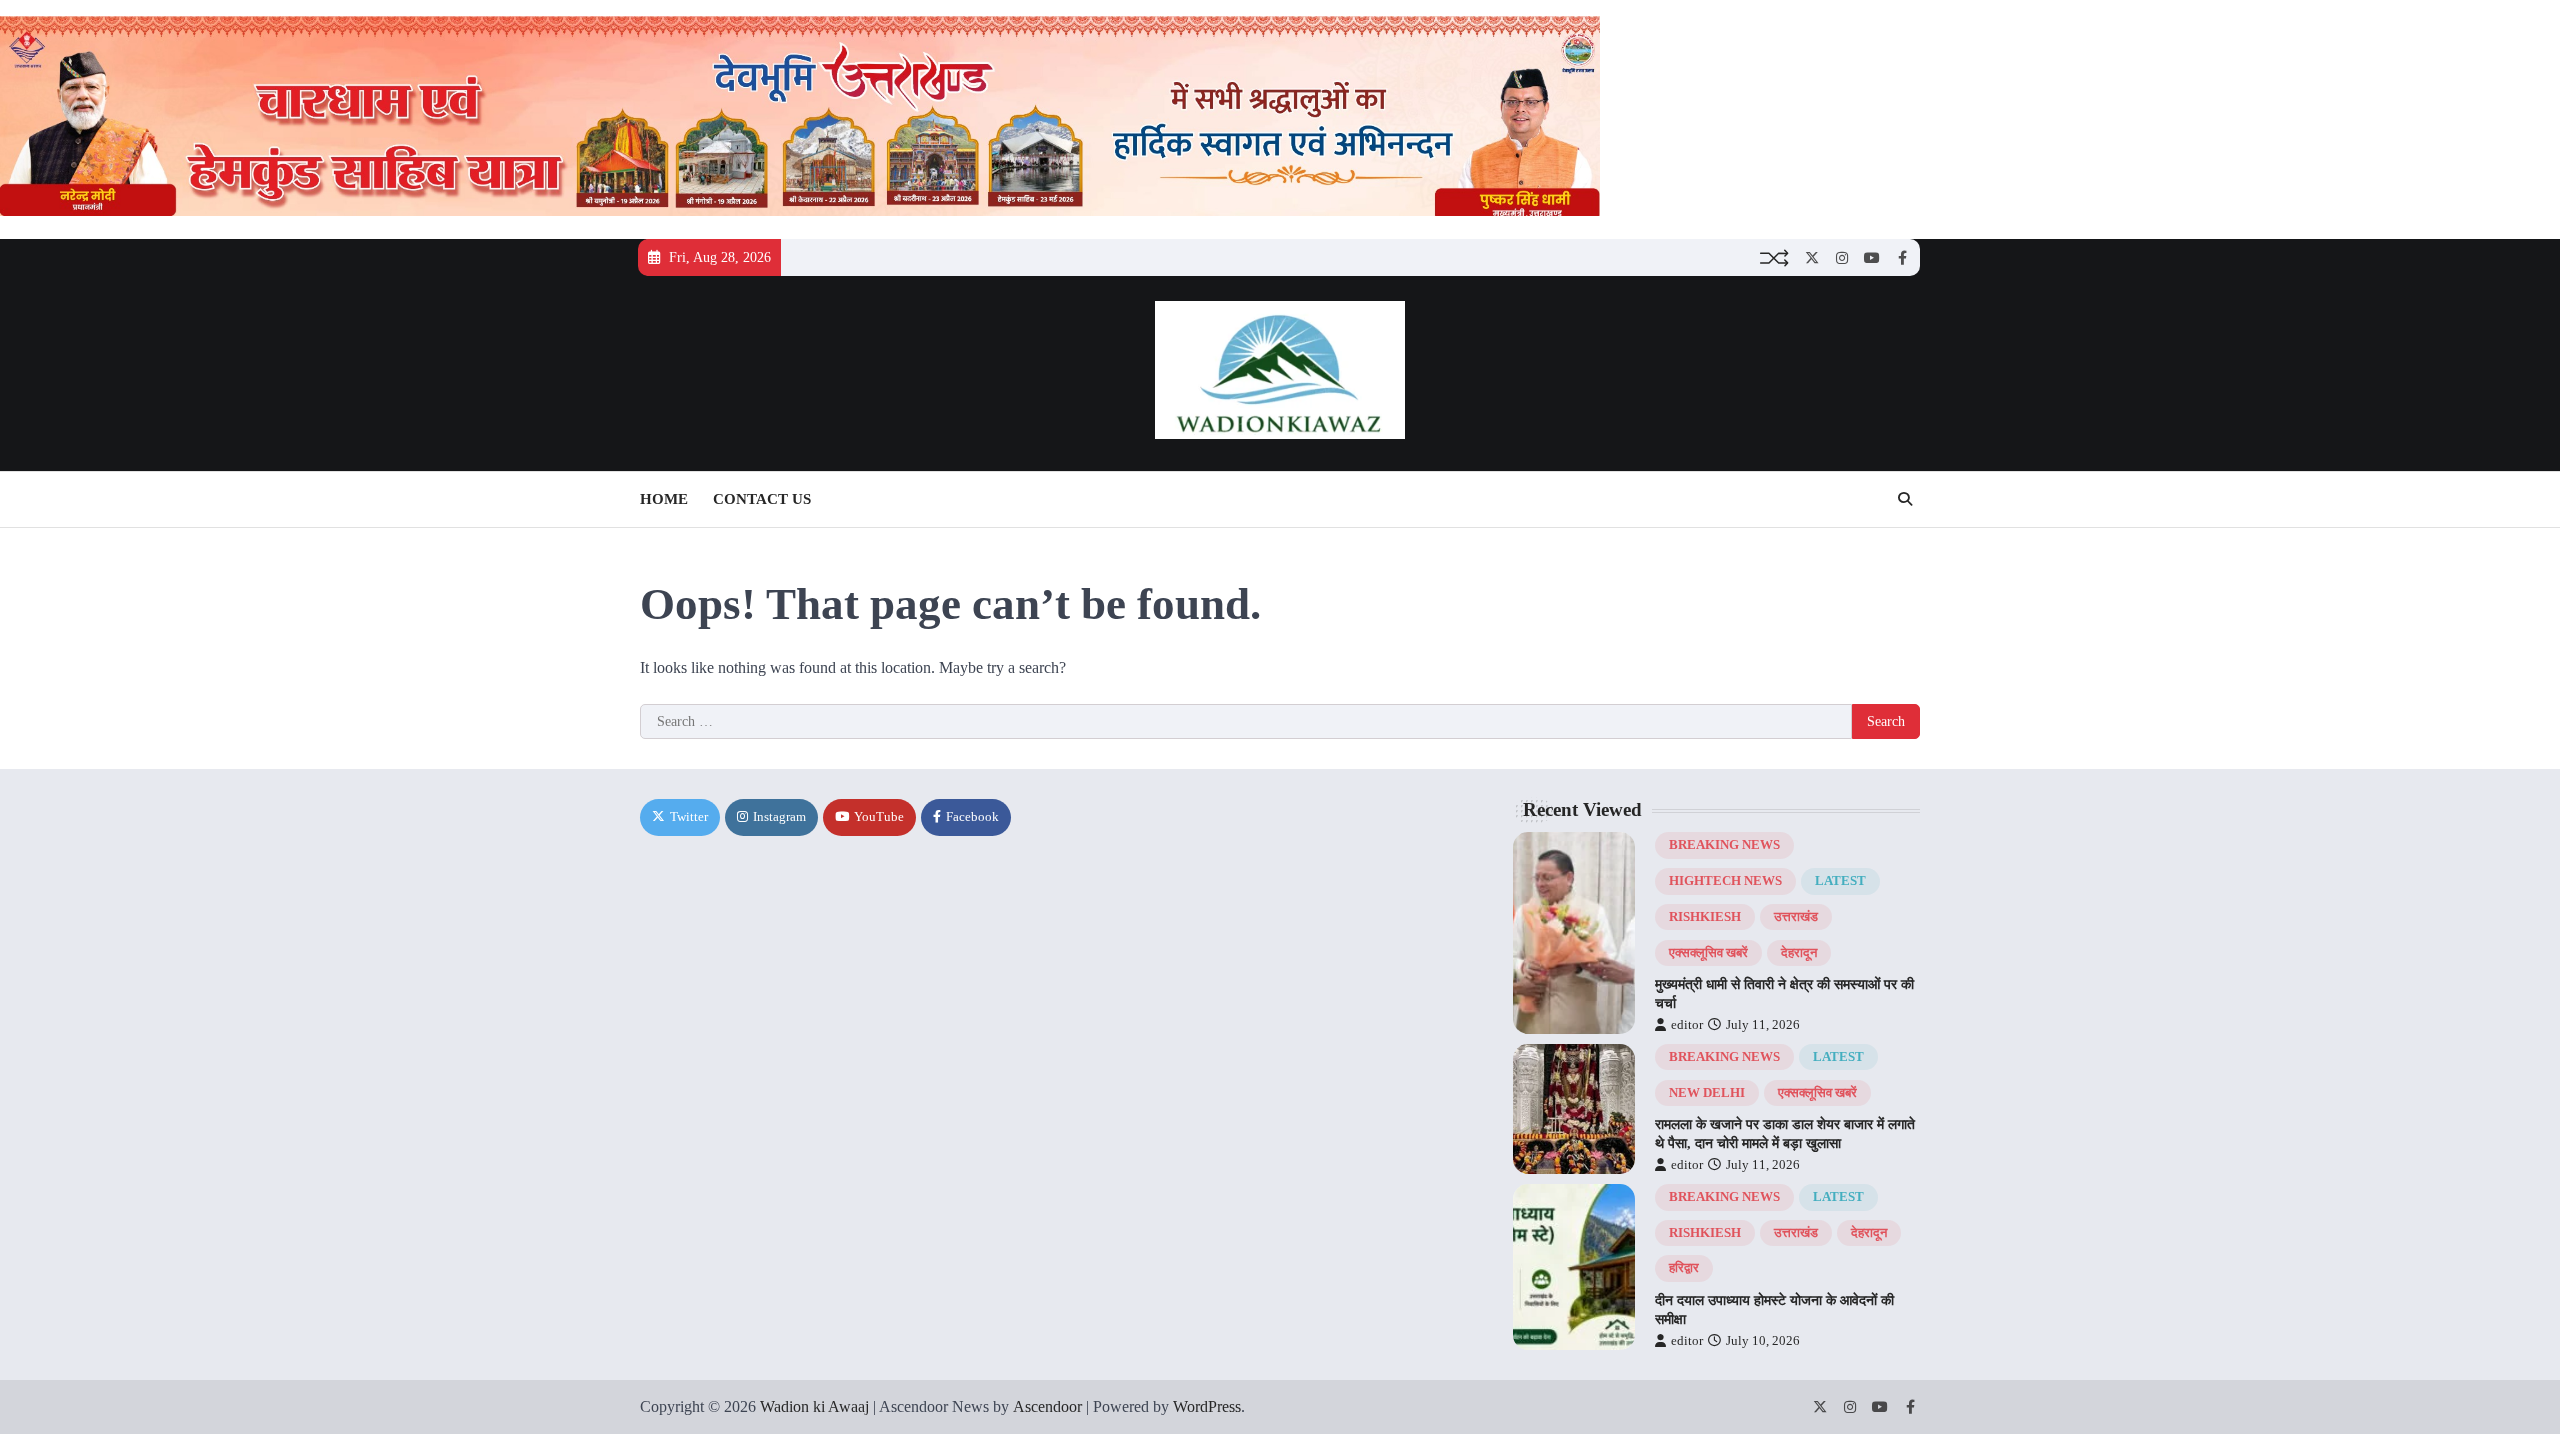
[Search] (1905, 499)
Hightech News (1725, 881)
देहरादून (1799, 953)
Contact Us (762, 499)
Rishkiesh (1705, 917)
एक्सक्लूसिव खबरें (1708, 953)
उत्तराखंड (1796, 917)
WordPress (1207, 1406)
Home (664, 499)
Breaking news (1724, 845)
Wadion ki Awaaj (814, 1406)
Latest (1840, 881)
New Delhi (1707, 1093)
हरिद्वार (1684, 1268)
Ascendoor (1047, 1406)
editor (1687, 1025)
